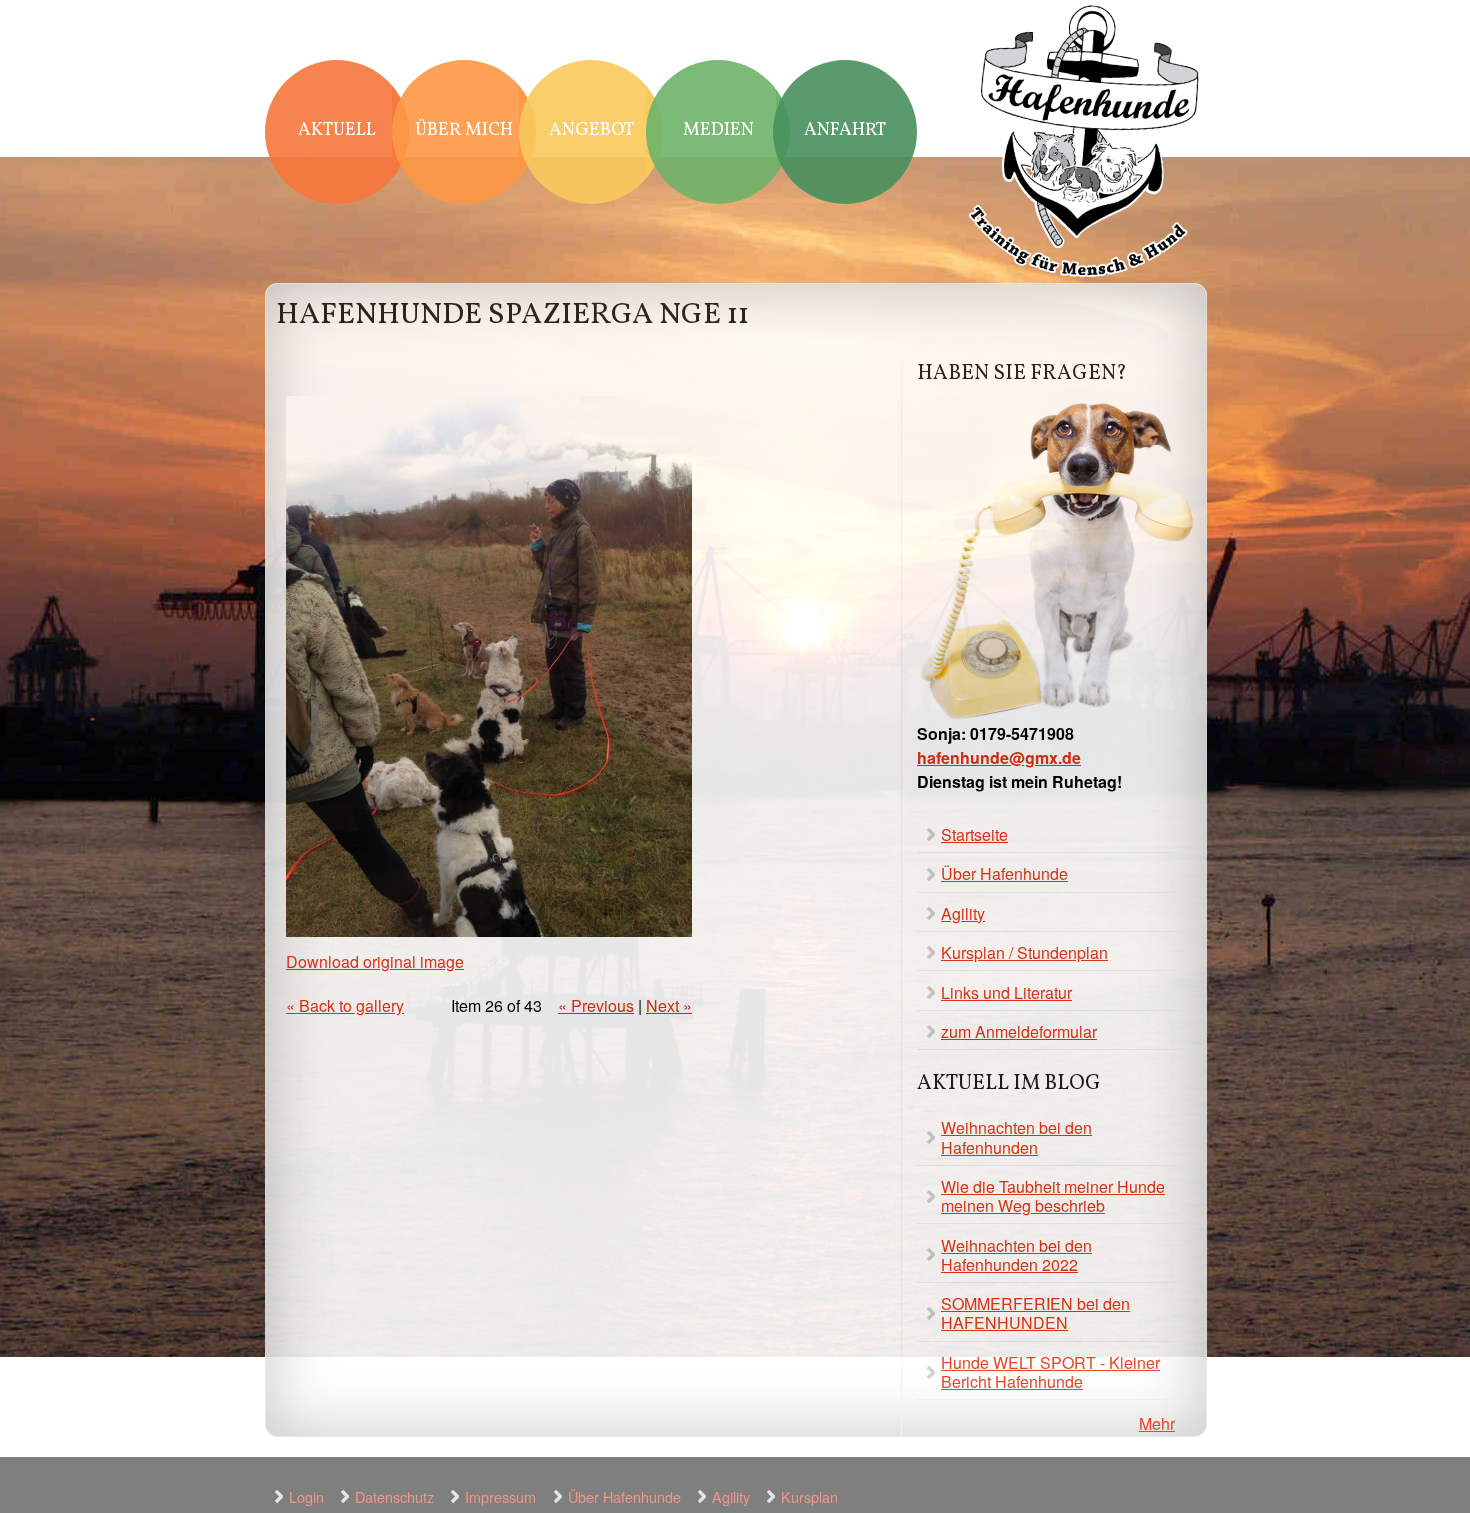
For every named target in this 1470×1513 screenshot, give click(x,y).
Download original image (375, 961)
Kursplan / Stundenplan (1024, 952)
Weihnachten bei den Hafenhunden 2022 (1016, 1255)
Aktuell (337, 130)
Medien (718, 130)
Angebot (591, 130)
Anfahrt (845, 130)
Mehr (1157, 1423)
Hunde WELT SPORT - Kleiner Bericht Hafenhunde (1050, 1372)
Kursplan (809, 1496)
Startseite (974, 834)
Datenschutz (394, 1496)
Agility (963, 913)
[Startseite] (1085, 143)
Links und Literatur (1006, 992)
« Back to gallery (345, 1005)
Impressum (500, 1496)
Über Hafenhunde (1004, 873)
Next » (669, 1005)
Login (306, 1496)
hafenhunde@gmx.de (999, 757)
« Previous (596, 1005)
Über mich (464, 130)
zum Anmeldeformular (1019, 1031)
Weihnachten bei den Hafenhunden (1016, 1137)
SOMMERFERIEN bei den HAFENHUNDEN (1035, 1313)
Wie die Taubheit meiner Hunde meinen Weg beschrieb (1053, 1196)
